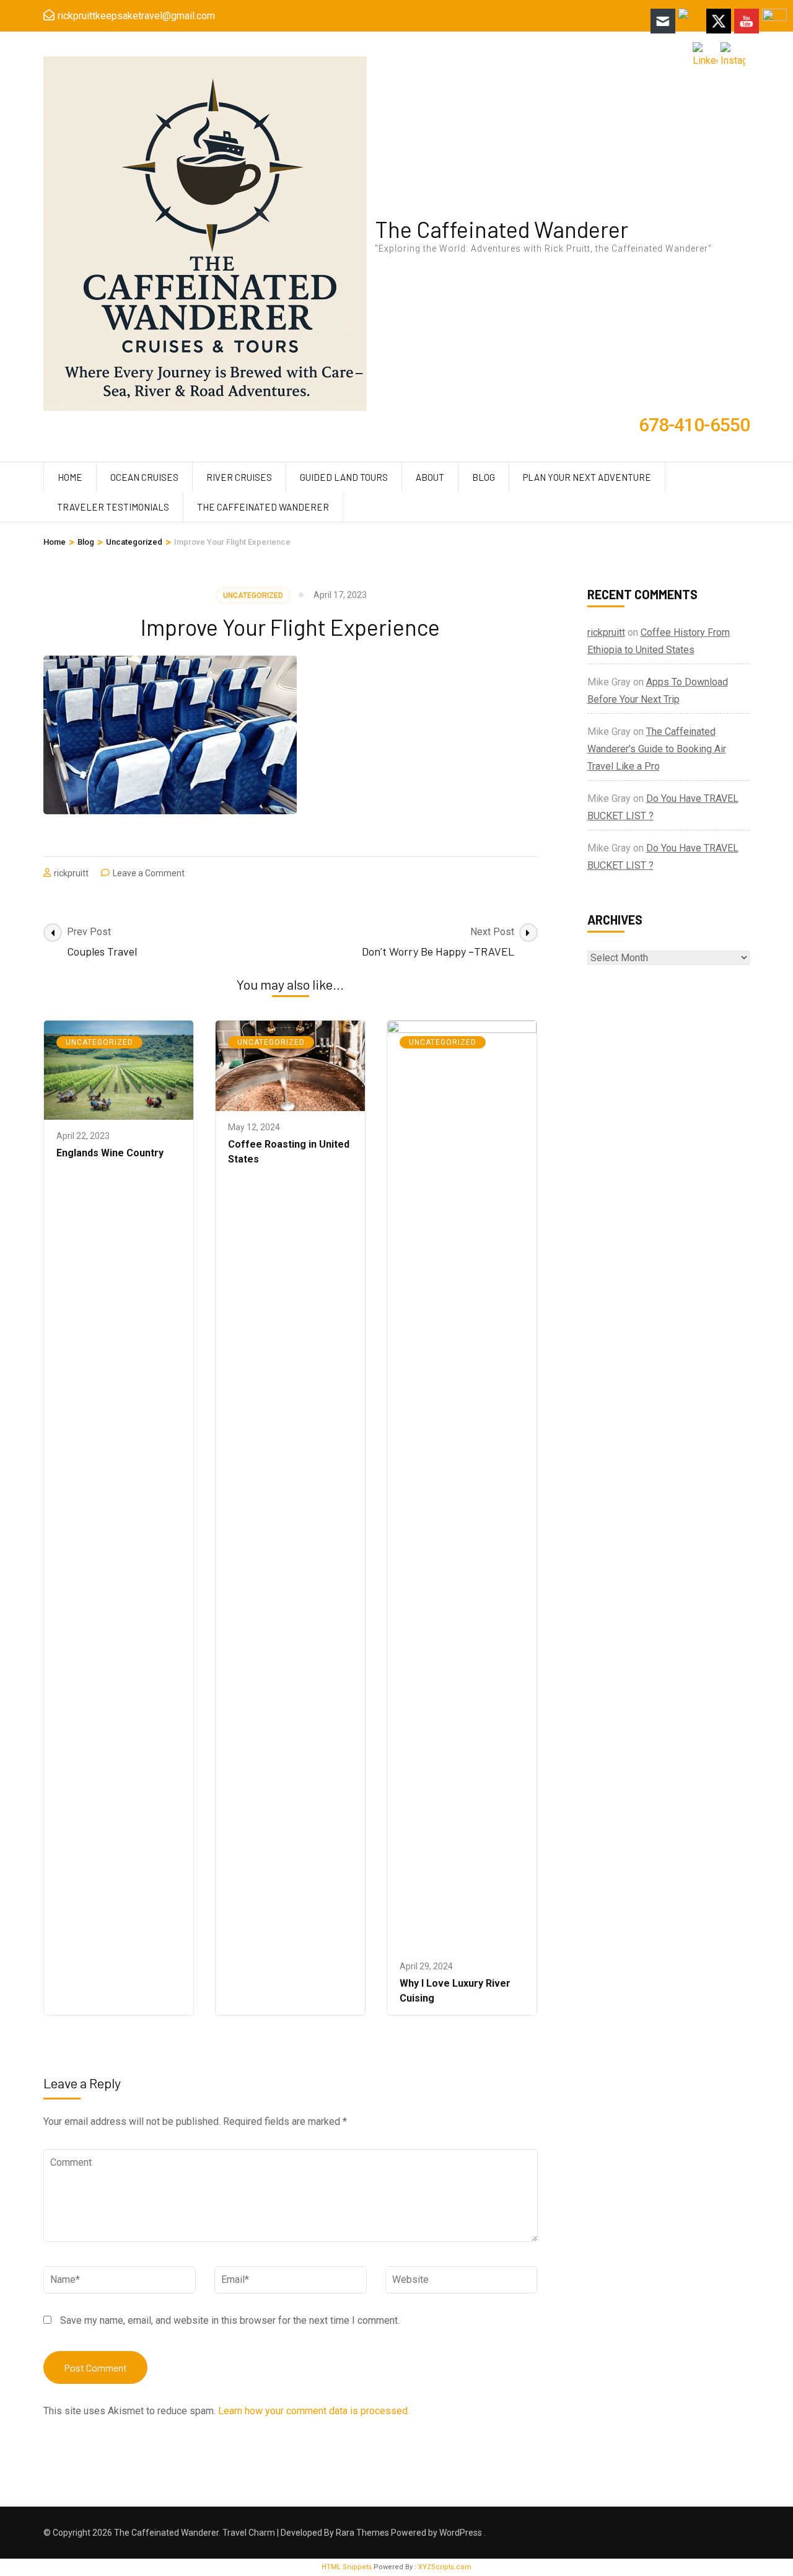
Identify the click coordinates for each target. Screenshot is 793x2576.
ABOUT (430, 477)
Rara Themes (362, 2533)
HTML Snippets (347, 2567)
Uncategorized (253, 596)
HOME (70, 477)
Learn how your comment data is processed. (314, 2411)
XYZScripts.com (445, 2567)
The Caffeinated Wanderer (502, 229)
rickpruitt (71, 873)
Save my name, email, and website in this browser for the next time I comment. (230, 2320)
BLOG (484, 477)
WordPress (461, 2533)
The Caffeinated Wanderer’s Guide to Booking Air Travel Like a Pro (657, 749)
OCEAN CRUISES (144, 477)
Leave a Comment (149, 873)
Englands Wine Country (110, 1153)
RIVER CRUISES (239, 477)
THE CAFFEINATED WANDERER (263, 507)
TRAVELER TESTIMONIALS (113, 507)
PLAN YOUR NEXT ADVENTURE (587, 477)
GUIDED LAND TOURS (344, 477)
